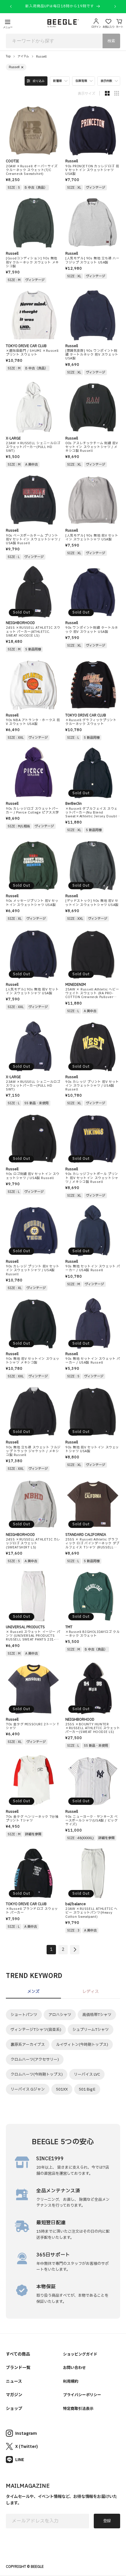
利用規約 (71, 2381)
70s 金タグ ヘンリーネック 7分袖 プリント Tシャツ (32, 1819)
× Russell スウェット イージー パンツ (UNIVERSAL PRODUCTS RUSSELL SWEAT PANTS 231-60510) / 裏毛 (33, 1636)
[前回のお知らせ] (11, 6)
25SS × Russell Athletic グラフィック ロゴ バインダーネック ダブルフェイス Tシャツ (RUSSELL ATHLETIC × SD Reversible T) (92, 1543)
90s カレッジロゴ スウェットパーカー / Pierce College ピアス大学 (32, 811)
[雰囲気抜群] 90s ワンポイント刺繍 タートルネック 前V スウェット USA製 (92, 355)
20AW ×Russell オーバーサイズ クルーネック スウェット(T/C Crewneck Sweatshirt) (32, 170)
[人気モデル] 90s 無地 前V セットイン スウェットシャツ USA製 (92, 537)
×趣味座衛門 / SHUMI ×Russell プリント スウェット (32, 353)
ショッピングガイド (80, 2354)
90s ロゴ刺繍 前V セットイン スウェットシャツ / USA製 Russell (33, 1176)
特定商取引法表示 (78, 2408)
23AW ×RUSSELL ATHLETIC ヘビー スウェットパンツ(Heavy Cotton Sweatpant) (91, 1913)
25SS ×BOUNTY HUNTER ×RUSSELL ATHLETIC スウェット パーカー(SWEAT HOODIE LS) (93, 1728)
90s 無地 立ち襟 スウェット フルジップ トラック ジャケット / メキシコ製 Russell (33, 1451)
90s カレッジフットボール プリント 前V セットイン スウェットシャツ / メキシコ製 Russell (92, 1178)
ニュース (14, 2381)
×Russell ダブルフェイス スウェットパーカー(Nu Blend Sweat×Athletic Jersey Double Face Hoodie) (92, 813)
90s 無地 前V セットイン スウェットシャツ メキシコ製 (33, 1361)
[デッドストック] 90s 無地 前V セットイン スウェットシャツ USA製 (92, 903)
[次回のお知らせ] (115, 6)
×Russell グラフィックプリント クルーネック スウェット (91, 722)
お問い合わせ (74, 2367)
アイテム (23, 56)
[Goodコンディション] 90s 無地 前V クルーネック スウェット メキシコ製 (32, 262)
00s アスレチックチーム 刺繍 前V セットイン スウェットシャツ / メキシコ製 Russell (92, 447)
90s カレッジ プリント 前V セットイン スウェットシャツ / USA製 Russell (92, 1086)
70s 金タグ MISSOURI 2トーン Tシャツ (33, 1726)
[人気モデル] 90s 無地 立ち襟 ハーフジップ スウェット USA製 (92, 260)
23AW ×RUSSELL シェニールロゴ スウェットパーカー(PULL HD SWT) (33, 447)
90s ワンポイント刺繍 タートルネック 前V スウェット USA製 (92, 630)
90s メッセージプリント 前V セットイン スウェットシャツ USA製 (32, 903)
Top (8, 56)
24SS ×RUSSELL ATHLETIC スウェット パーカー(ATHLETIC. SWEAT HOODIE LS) (33, 632)
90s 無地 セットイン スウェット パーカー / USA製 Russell (93, 1268)
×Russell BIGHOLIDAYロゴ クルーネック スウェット (92, 1634)
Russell (41, 57)
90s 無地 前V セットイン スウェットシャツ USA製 (92, 1449)
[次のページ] (75, 1950)
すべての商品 (18, 2354)
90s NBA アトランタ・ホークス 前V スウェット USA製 (33, 722)
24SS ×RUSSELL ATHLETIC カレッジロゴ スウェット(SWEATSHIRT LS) (33, 1543)
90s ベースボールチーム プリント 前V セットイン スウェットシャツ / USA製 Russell (33, 540)
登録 (107, 2521)
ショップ (14, 2408)
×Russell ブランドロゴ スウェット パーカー (32, 1911)
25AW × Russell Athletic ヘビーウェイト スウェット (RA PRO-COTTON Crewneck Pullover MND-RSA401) (92, 993)
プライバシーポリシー (82, 2395)
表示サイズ (86, 93)
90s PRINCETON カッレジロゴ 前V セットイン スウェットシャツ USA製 (92, 170)
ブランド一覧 (18, 2367)
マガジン (14, 2394)
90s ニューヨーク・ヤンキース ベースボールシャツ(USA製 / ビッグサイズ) (92, 1821)
